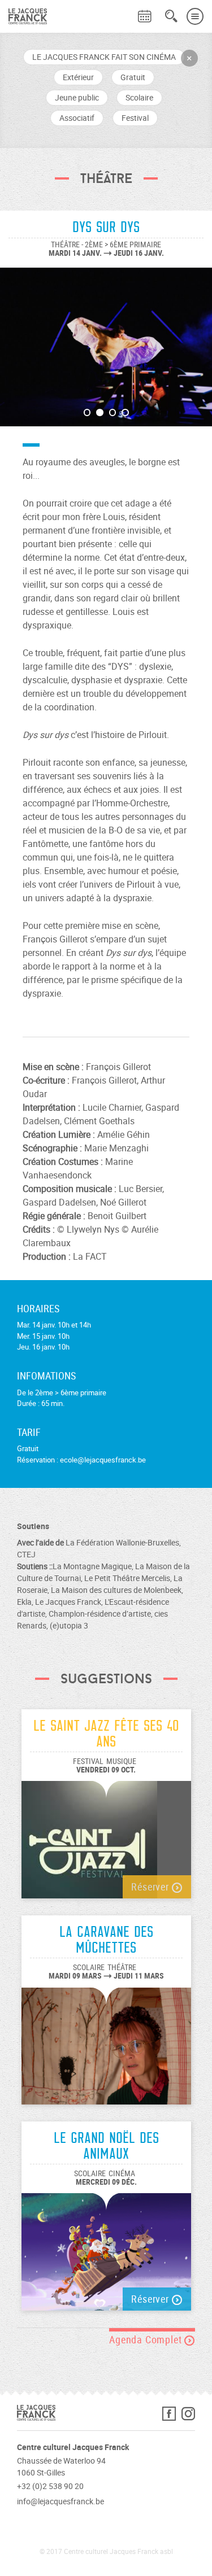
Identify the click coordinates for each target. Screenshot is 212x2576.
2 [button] (100, 412)
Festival (135, 118)
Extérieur (78, 77)
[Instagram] (188, 2416)
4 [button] (125, 412)
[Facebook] (172, 2416)
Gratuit (133, 77)
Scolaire (139, 97)
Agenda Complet (147, 2339)
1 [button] (87, 412)
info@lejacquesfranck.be (60, 2501)
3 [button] (113, 412)
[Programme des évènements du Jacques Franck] (145, 16)
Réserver (151, 1887)
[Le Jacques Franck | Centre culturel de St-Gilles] (23, 16)
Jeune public (77, 97)
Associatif (77, 118)
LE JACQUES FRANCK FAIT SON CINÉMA (104, 57)
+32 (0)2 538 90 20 (50, 2486)
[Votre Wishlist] (124, 9)
